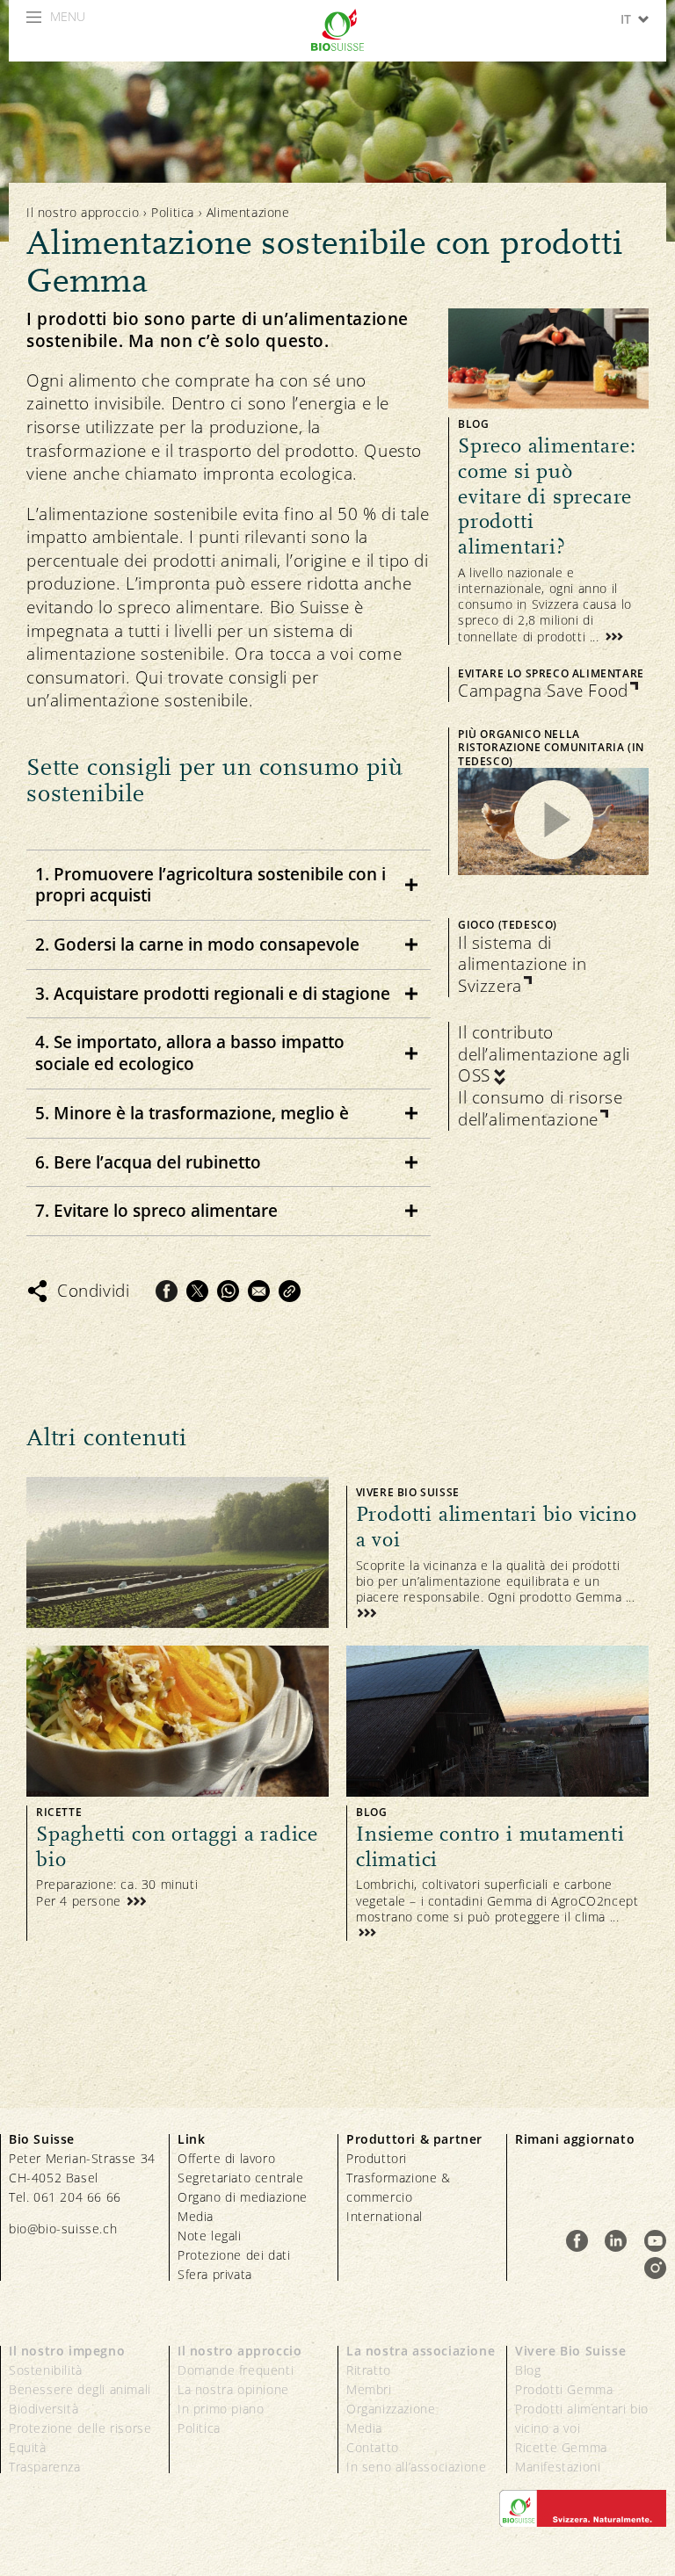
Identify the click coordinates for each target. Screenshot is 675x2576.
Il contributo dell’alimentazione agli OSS (544, 1054)
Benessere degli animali (80, 2389)
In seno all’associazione (416, 2467)
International (385, 2216)
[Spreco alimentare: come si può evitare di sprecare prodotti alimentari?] (548, 477)
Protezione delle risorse (80, 2428)
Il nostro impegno (67, 2351)
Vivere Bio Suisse (570, 2351)
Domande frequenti (236, 2370)
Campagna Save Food (543, 691)
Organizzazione (391, 2409)
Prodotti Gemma (564, 2389)
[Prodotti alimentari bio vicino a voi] (337, 1552)
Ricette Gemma (561, 2447)
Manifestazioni (558, 2467)
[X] (197, 1291)
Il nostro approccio (83, 212)
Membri (369, 2389)
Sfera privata (215, 2274)
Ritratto (369, 2370)
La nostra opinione (233, 2389)
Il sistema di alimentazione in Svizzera (523, 965)
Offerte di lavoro (226, 2158)
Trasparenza (45, 2467)
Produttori (377, 2158)
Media (196, 2216)
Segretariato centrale (241, 2178)
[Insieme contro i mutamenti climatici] (497, 1793)
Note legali (210, 2236)
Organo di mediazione (243, 2197)
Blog (528, 2370)
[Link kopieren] (290, 1291)
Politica (173, 212)
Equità (28, 2447)
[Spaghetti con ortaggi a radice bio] (178, 1793)
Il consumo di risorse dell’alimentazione (541, 1108)
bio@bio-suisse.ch (63, 2229)
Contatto (373, 2447)
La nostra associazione (421, 2351)
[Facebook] (167, 1291)
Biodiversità (44, 2409)
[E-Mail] (259, 1291)
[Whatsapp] (228, 1291)
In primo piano (221, 2409)
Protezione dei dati (234, 2255)
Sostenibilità (46, 2370)
